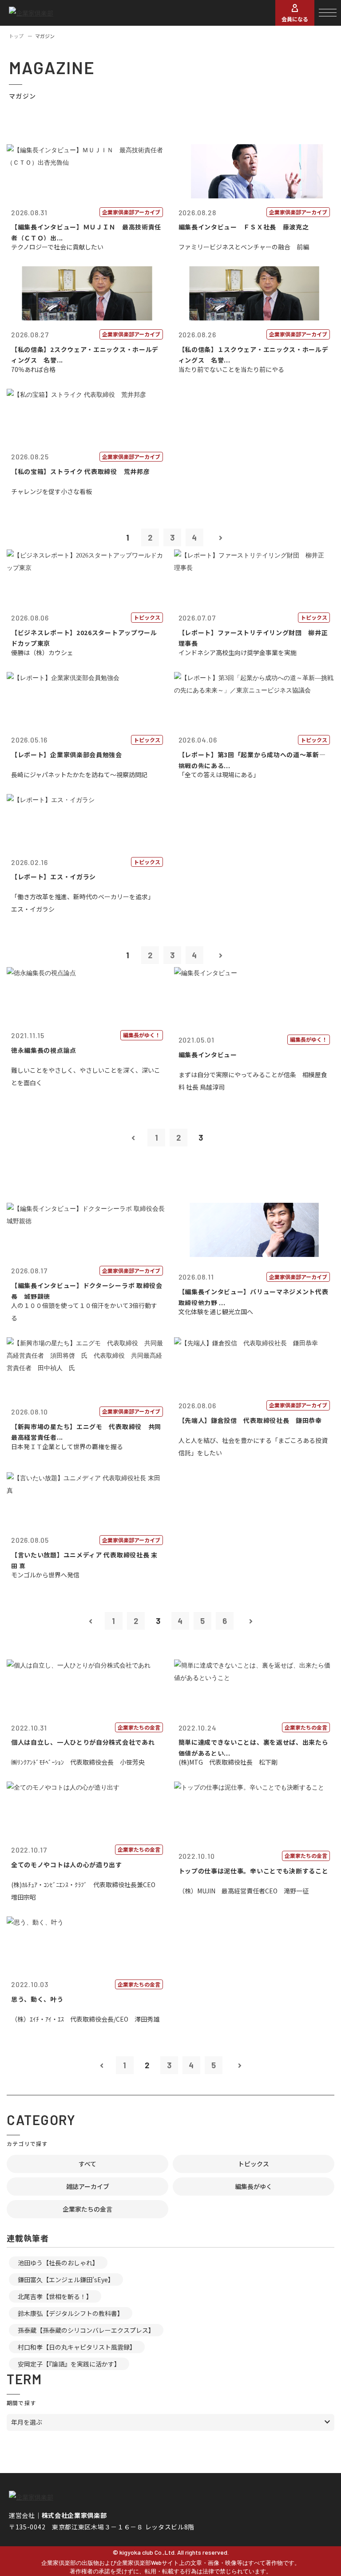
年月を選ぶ (27, 2422)
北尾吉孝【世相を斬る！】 (55, 2296)
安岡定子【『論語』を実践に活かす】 (69, 2364)
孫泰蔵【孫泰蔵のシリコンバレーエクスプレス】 (86, 2330)
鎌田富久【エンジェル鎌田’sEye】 (66, 2280)
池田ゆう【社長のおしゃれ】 (58, 2263)
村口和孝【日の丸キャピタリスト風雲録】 (77, 2347)
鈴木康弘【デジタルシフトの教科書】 (71, 2313)
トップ (16, 36)
